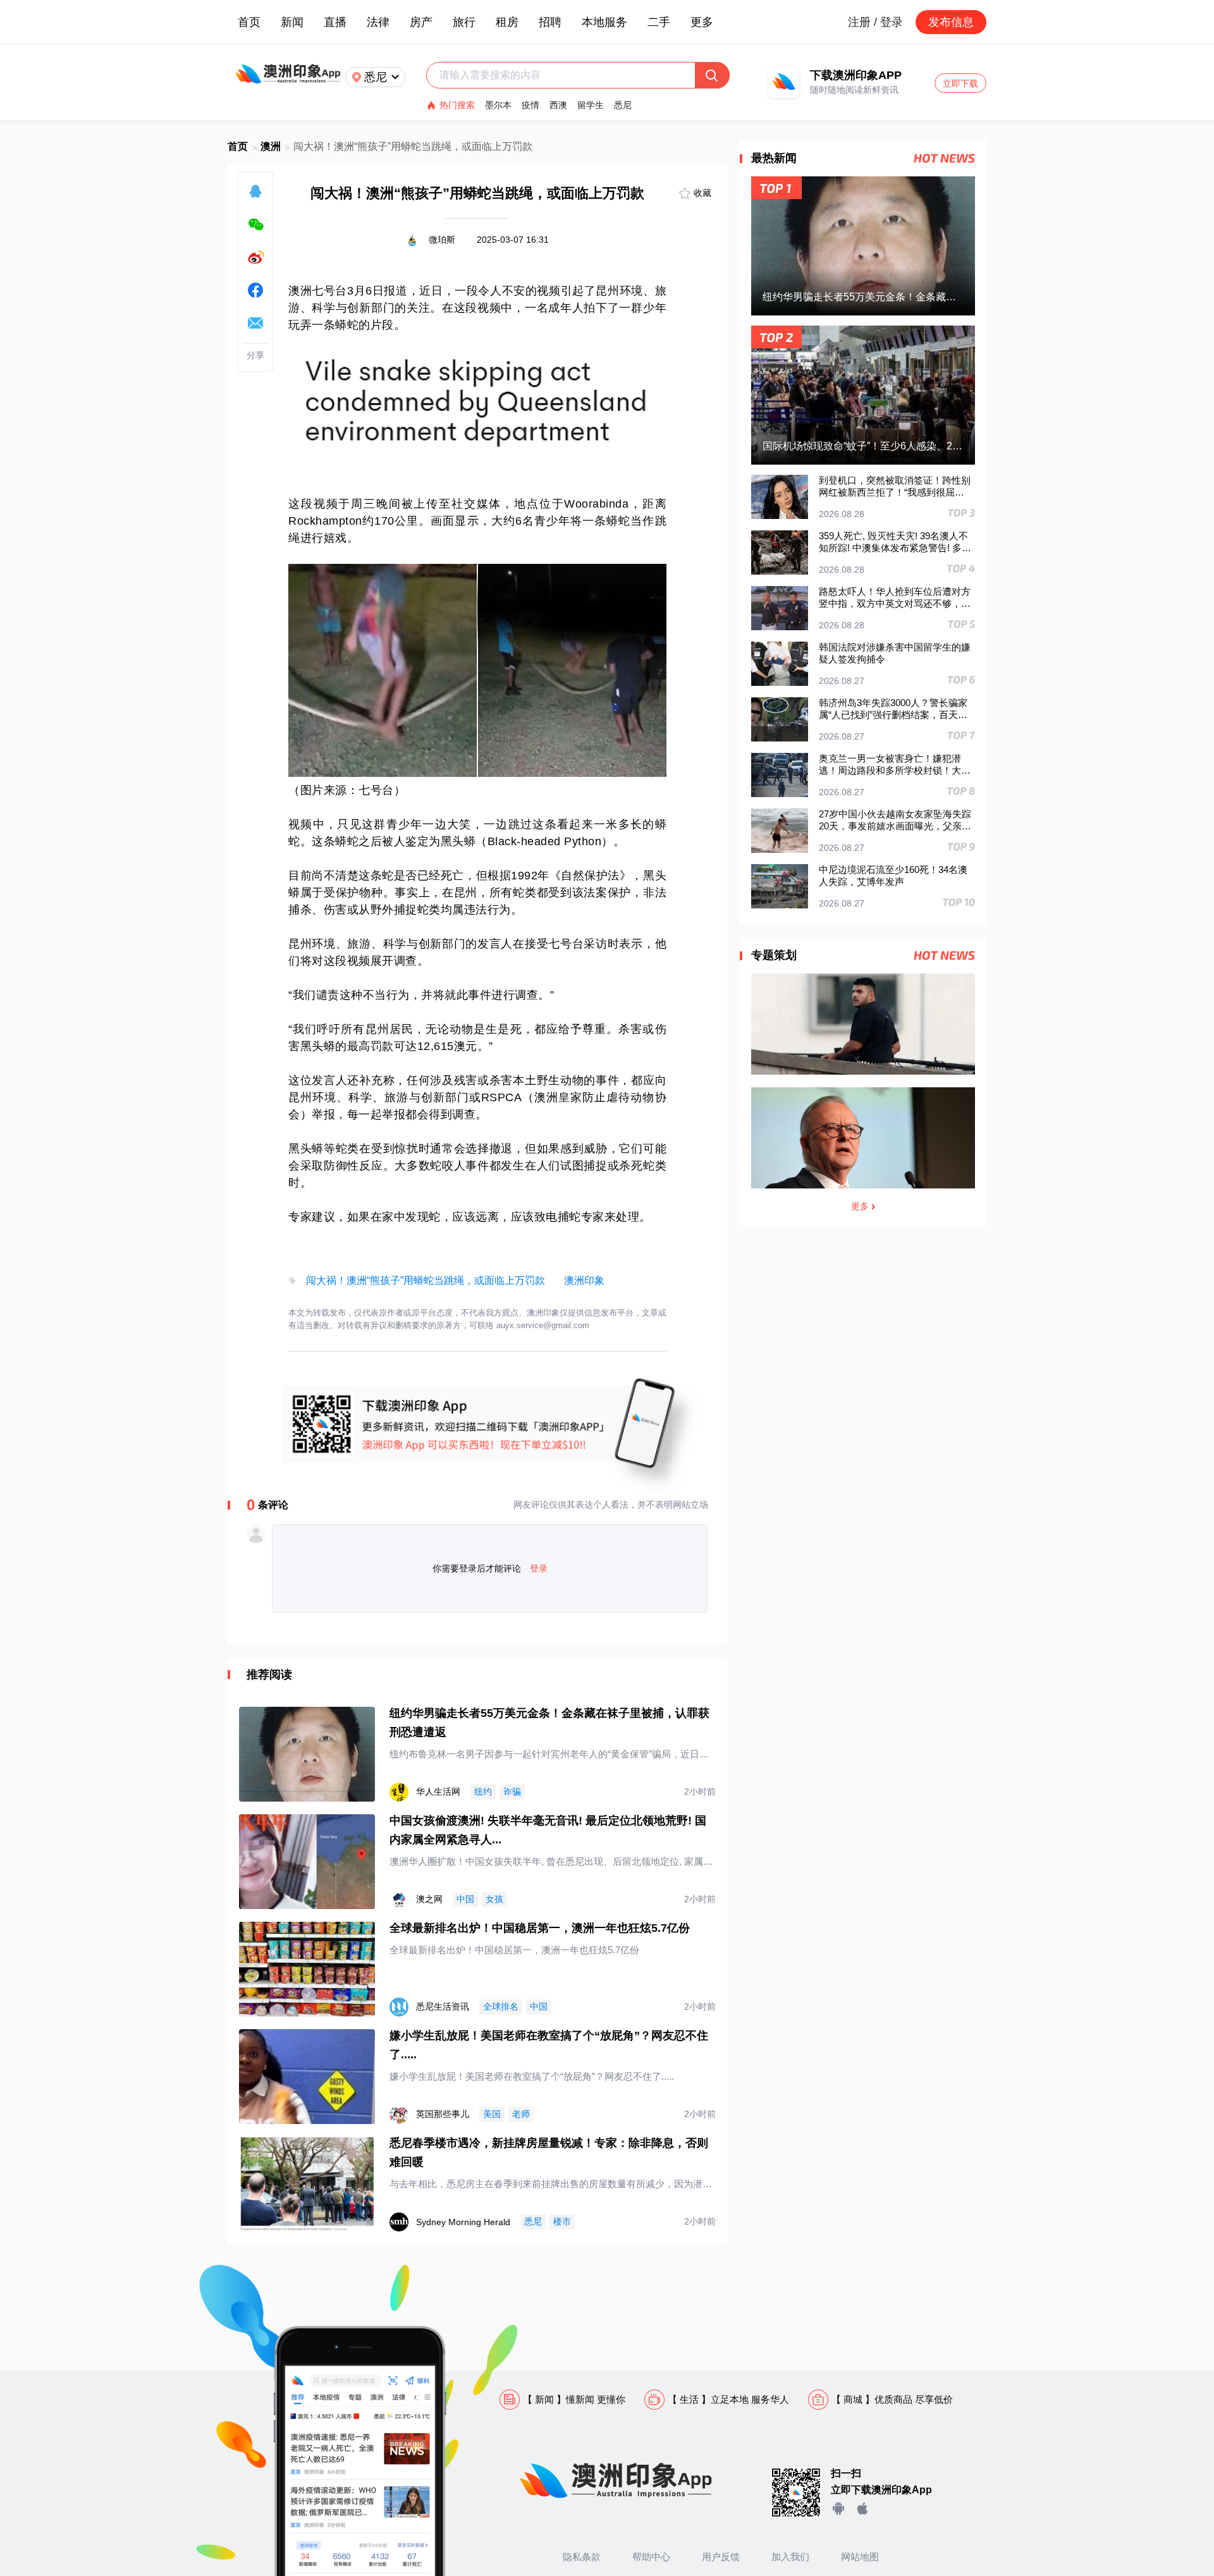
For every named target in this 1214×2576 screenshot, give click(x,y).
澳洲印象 (584, 1280)
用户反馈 (721, 2557)
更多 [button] (702, 22)
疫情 (530, 105)
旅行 (464, 22)
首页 (249, 22)
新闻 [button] (292, 22)
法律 (378, 22)
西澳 (558, 105)
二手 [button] (659, 22)
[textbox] (567, 75)
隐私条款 (582, 2557)
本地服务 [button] (604, 22)
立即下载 (960, 83)
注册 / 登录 (875, 22)
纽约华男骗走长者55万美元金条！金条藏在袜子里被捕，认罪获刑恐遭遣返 (549, 1723)
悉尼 (623, 105)
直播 (335, 22)
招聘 (550, 22)
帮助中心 (651, 2557)
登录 (539, 1568)
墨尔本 (498, 105)
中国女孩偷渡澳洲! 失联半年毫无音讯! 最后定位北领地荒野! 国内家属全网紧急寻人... (548, 1830)
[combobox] (567, 75)
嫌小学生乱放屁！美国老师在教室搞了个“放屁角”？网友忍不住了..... (549, 2045)
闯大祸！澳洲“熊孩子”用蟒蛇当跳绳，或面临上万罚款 (426, 1280)
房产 (421, 22)
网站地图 (860, 2557)
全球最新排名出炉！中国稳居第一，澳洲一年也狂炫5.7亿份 (540, 1928)
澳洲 (271, 146)
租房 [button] (507, 22)
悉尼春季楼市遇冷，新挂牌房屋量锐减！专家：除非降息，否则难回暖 (549, 2152)
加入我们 (790, 2557)
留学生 (591, 105)
